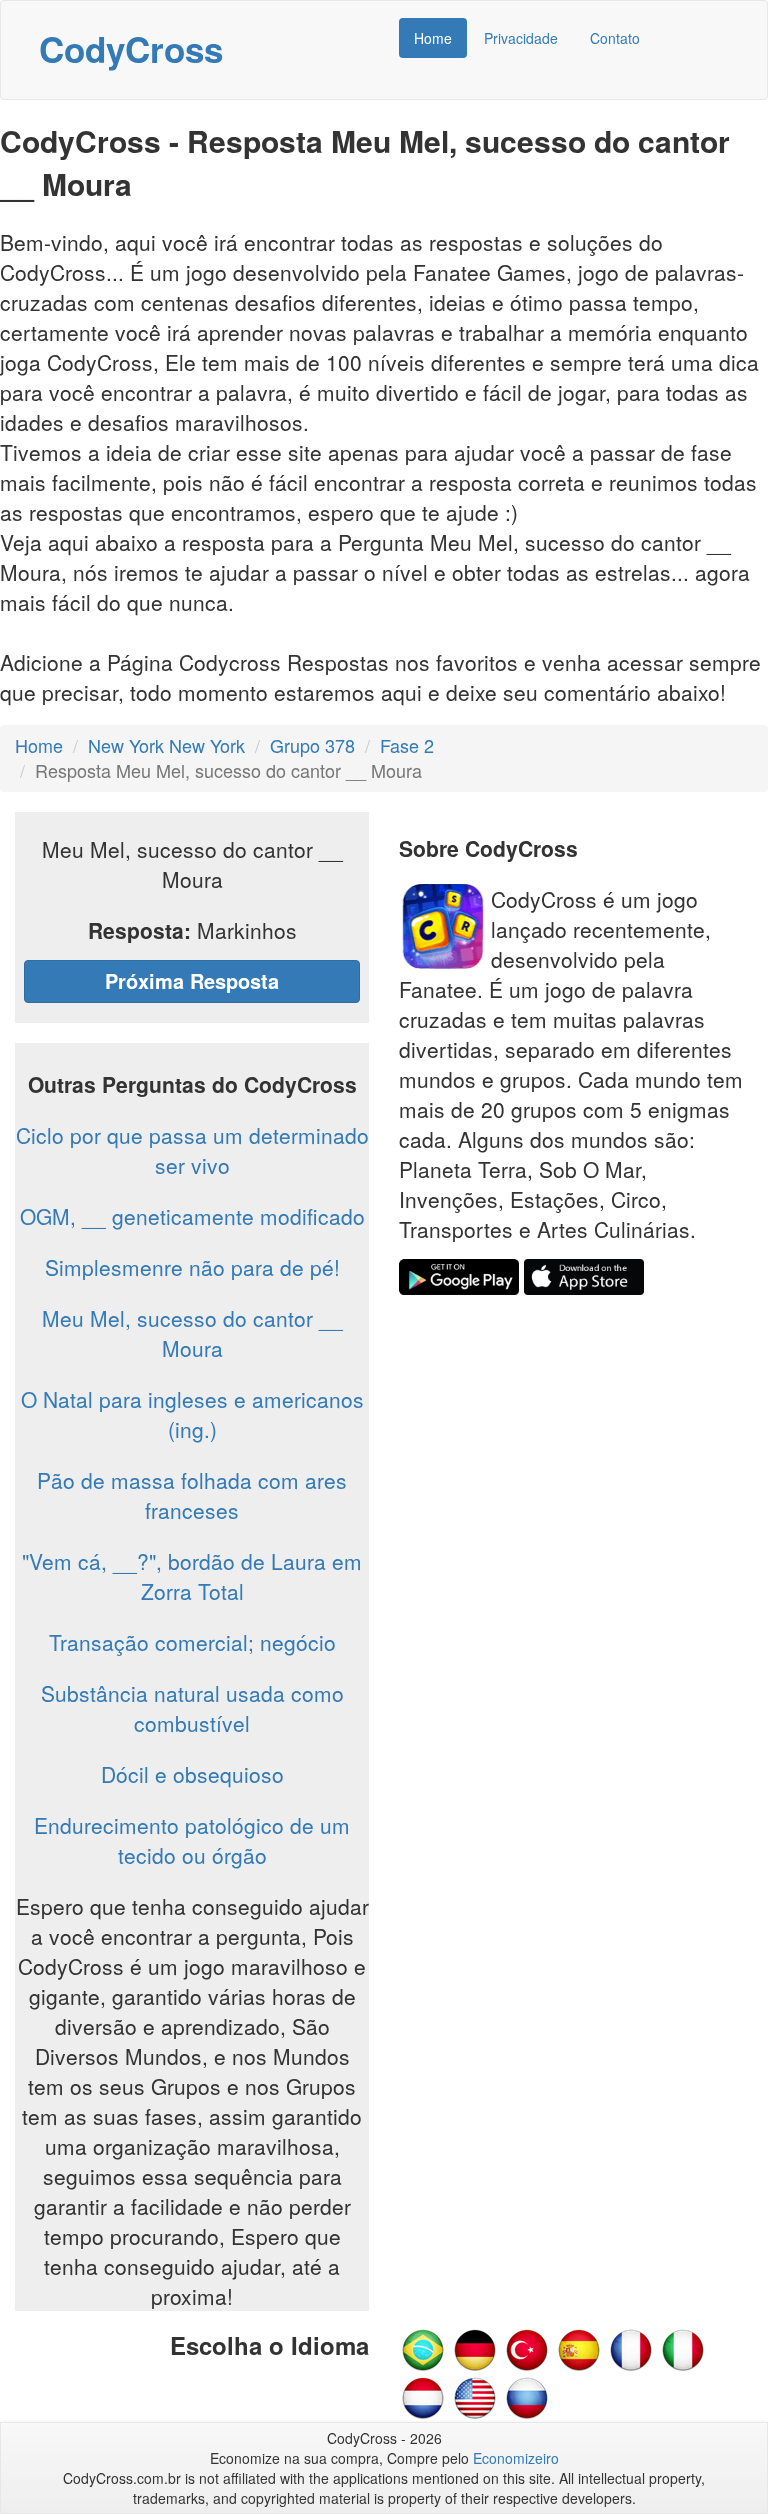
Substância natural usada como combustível (192, 1708)
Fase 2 (407, 745)
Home (433, 38)
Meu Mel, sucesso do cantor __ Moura (192, 1333)
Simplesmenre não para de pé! (192, 1267)
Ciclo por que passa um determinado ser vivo (192, 1150)
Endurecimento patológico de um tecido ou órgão (192, 1840)
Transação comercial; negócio (192, 1642)
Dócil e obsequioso (192, 1774)
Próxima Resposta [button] (192, 980)
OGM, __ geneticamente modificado (192, 1216)
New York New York (166, 745)
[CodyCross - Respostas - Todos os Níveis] (423, 2348)
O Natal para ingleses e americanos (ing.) (192, 1414)
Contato (615, 38)
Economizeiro (516, 2458)
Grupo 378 (312, 745)
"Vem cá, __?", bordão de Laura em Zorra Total (192, 1576)
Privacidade (521, 38)
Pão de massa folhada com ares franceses (192, 1495)
